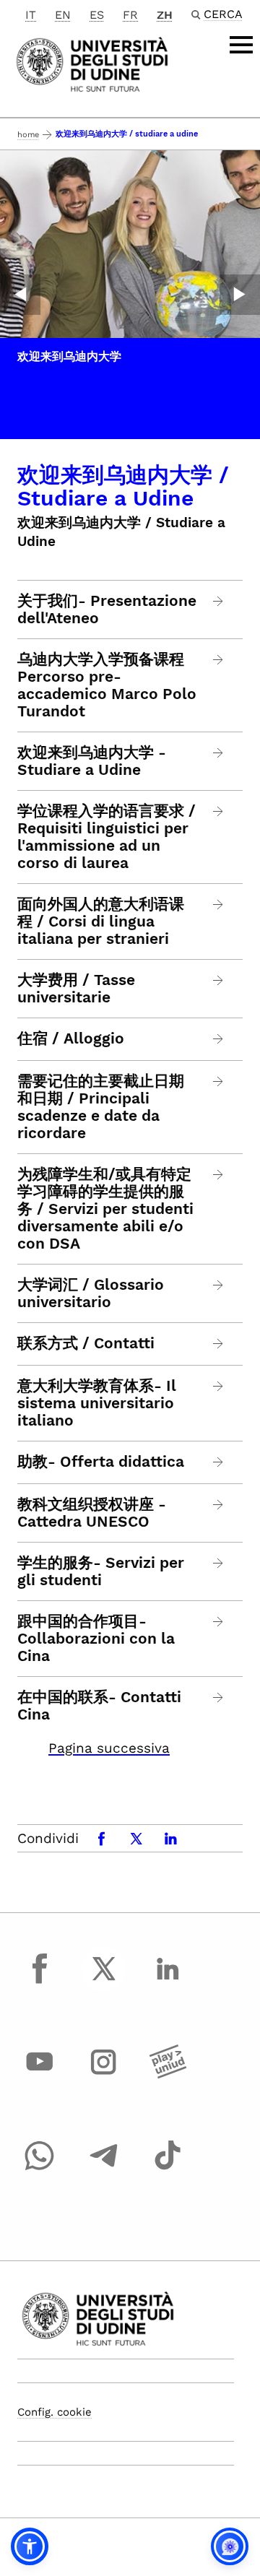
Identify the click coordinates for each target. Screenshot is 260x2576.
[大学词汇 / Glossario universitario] (218, 1285)
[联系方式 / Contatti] (218, 1344)
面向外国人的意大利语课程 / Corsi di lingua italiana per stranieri (101, 921)
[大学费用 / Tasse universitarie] (218, 980)
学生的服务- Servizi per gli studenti (101, 1571)
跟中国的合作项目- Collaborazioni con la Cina (96, 1639)
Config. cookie (55, 2412)
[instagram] (104, 2076)
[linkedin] (168, 1982)
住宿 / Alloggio (71, 1038)
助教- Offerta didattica (101, 1462)
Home (28, 135)
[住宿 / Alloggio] (218, 1039)
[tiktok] (168, 2169)
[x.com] (104, 1982)
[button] (30, 2546)
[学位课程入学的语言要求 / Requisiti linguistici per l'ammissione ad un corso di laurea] (218, 811)
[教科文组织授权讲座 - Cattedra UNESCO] (218, 1505)
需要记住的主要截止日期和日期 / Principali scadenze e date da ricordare (101, 1107)
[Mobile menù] (241, 45)
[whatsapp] (40, 2169)
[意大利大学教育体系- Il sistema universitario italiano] (218, 1386)
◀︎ (20, 295)
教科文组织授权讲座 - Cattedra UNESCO (92, 1513)
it (31, 15)
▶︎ (240, 295)
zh (165, 15)
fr (130, 15)
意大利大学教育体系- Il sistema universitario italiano (97, 1403)
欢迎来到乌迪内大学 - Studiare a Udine (92, 761)
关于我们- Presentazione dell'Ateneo (107, 610)
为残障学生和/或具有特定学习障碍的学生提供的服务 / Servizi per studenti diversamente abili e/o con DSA (105, 1209)
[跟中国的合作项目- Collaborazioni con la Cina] (218, 1622)
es (97, 15)
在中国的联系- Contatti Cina (99, 1706)
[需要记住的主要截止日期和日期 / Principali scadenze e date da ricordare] (218, 1081)
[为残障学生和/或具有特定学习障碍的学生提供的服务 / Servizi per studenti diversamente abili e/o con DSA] (218, 1175)
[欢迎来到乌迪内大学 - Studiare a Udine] (218, 753)
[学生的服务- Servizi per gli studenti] (218, 1563)
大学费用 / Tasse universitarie (76, 989)
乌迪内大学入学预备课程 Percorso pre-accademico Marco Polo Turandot (107, 685)
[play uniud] (168, 2076)
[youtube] (40, 2076)
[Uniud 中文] (92, 63)
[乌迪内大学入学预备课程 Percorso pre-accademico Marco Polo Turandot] (218, 660)
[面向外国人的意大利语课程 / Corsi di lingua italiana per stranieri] (218, 905)
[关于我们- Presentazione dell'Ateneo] (218, 601)
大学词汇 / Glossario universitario (91, 1293)
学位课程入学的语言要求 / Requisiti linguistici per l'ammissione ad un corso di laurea (107, 837)
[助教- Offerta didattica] (218, 1462)
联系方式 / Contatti (86, 1343)
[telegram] (104, 2169)
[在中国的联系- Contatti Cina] (218, 1697)
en (63, 15)
